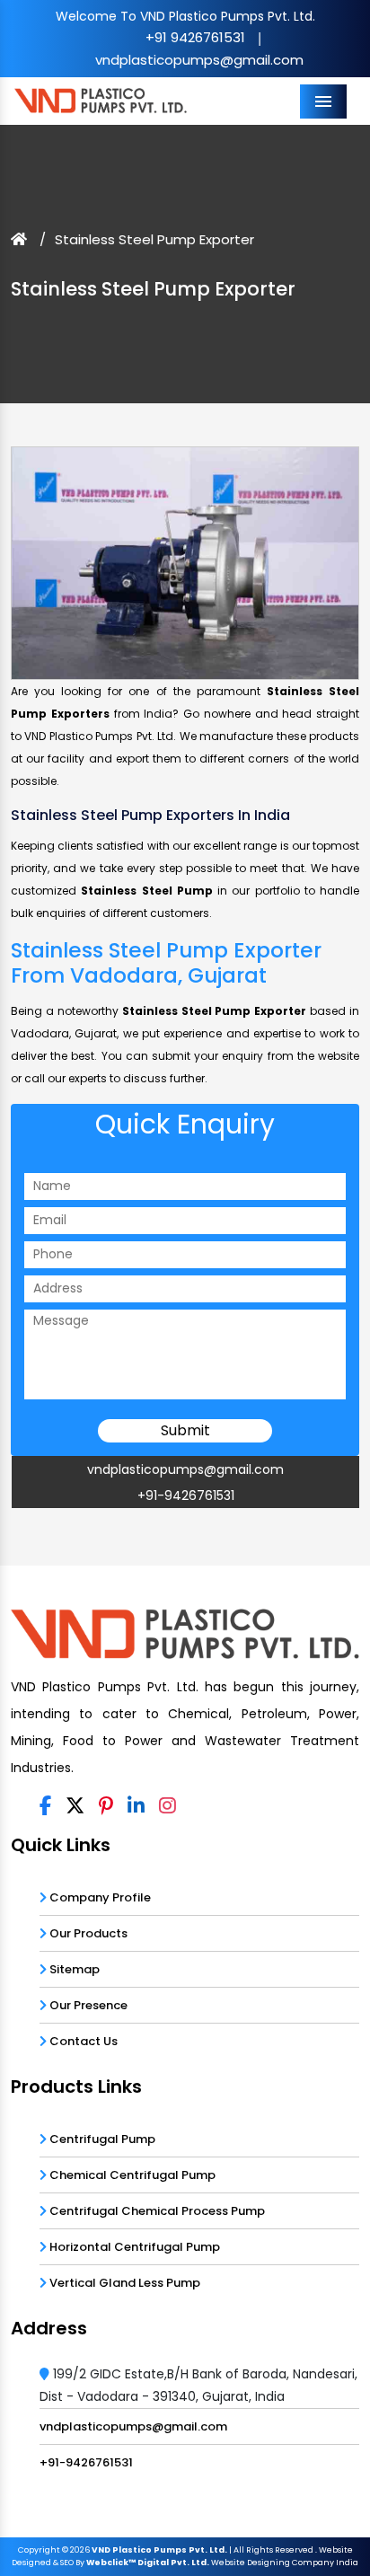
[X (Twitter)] (75, 1806)
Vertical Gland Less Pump (123, 2283)
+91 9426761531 (195, 37)
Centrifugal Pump (101, 2139)
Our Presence (87, 2005)
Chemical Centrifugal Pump (131, 2175)
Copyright (39, 2550)
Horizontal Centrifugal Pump (133, 2247)
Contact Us (82, 2041)
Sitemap (73, 1969)
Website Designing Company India (285, 2563)
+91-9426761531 (186, 1495)
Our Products (87, 1933)
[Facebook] (45, 1806)
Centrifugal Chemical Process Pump (156, 2211)
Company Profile (99, 1897)
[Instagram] (167, 1806)
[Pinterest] (106, 1806)
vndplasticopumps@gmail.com (199, 60)
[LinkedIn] (136, 1806)
